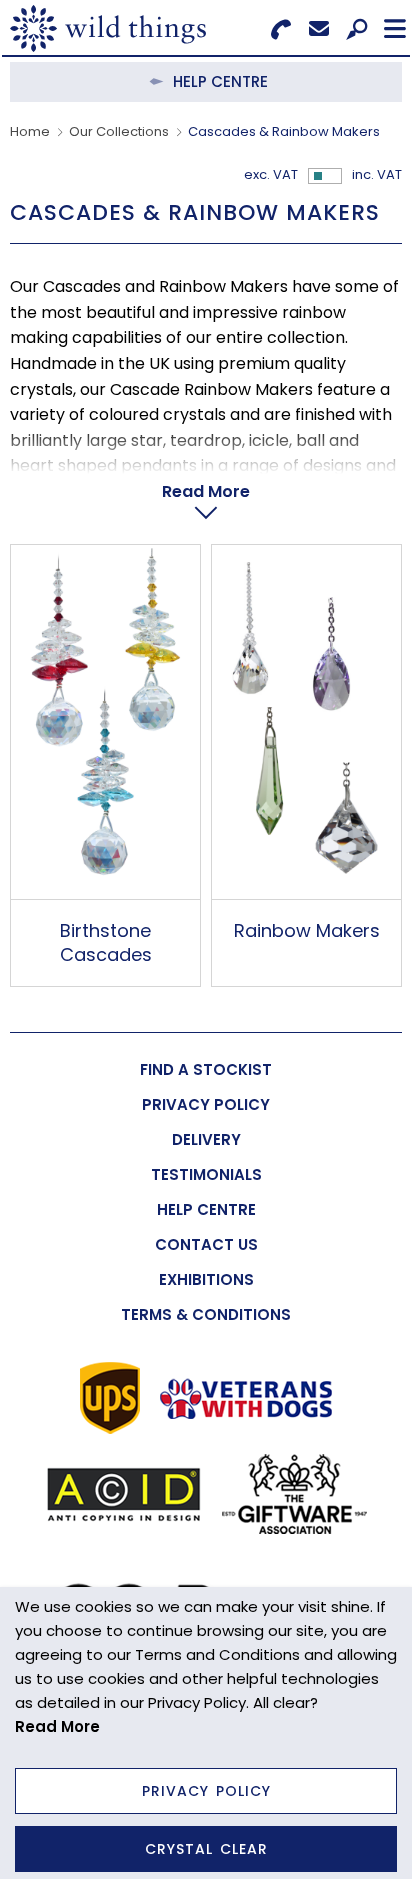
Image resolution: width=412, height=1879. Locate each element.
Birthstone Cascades (106, 942)
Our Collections (119, 131)
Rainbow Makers (307, 930)
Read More (206, 491)
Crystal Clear (206, 1849)
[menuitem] (206, 1069)
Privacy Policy (206, 1791)
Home (30, 131)
